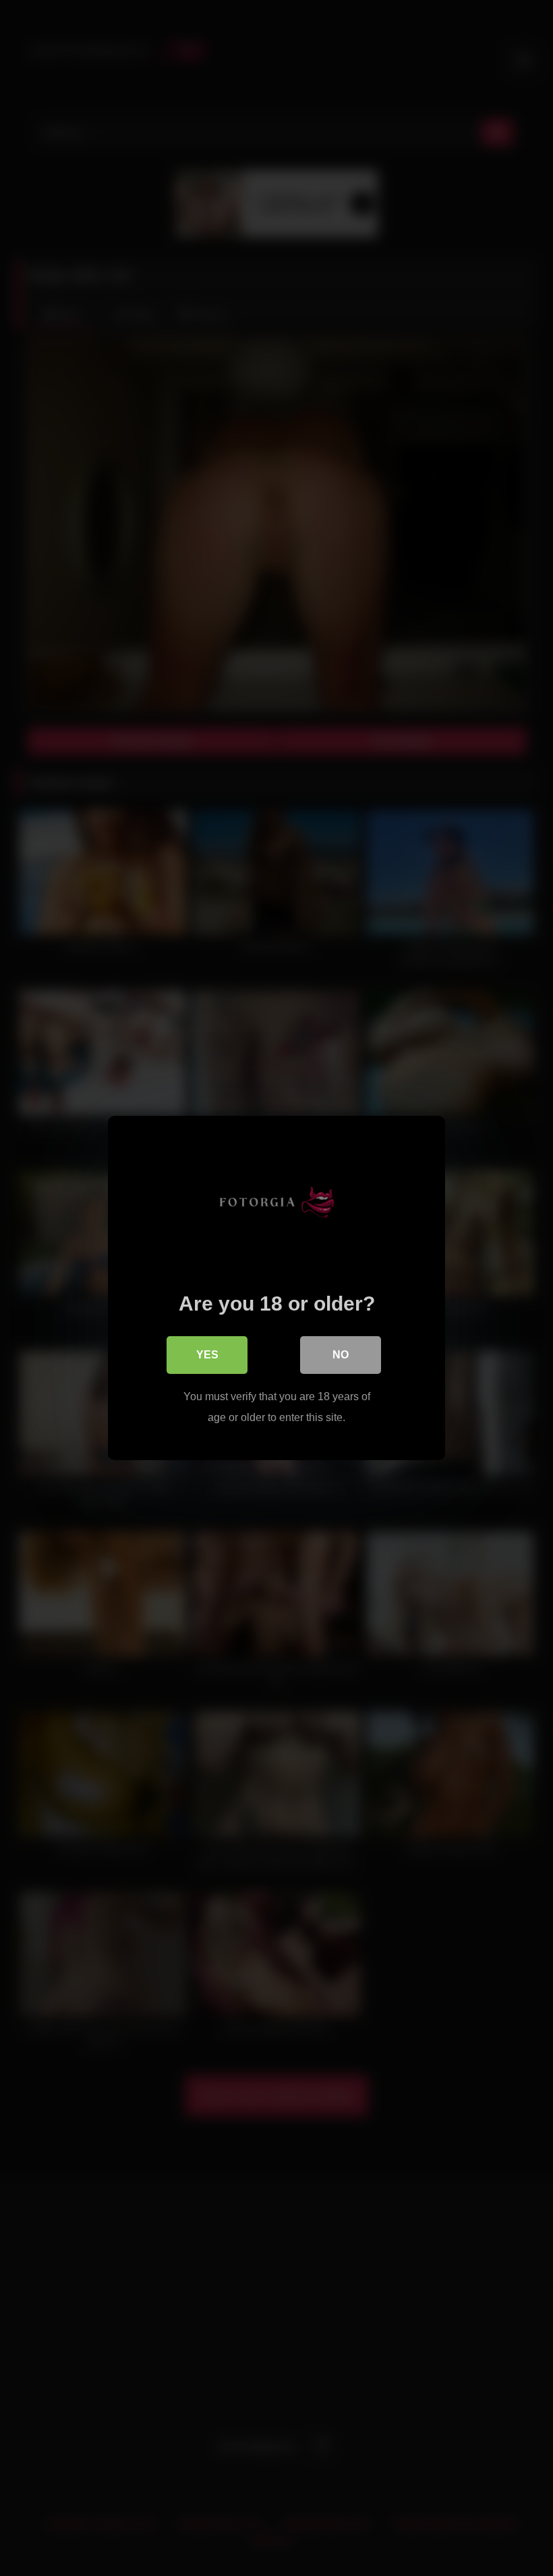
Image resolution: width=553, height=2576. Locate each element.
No (341, 1355)
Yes (207, 1355)
